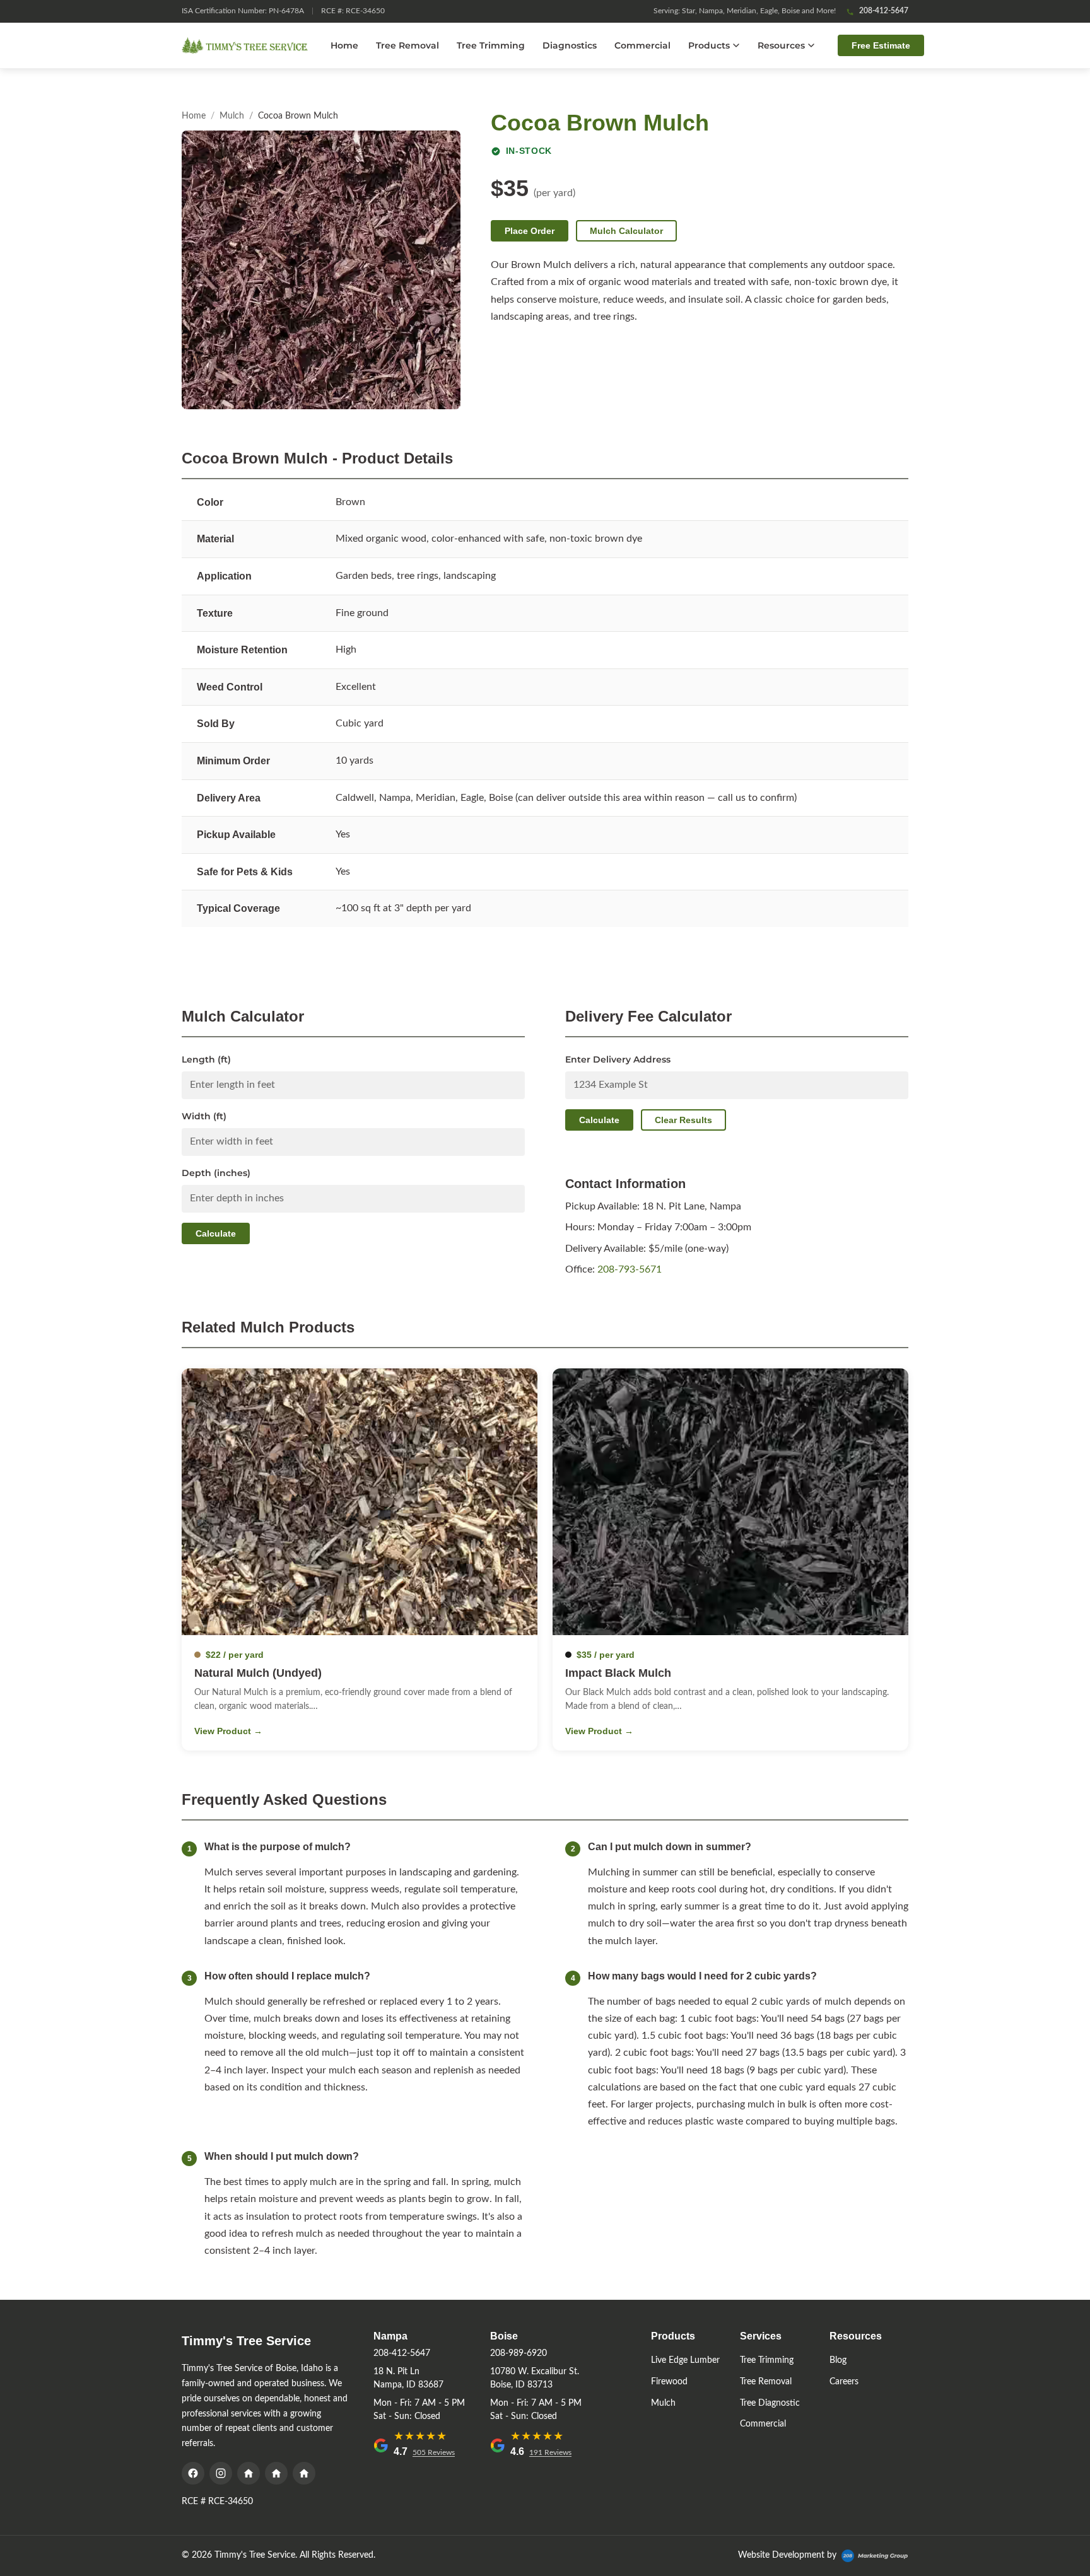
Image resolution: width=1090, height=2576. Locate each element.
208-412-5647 (884, 11)
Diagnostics (570, 45)
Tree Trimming (491, 45)
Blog (838, 2360)
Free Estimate (881, 45)
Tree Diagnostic (770, 2403)
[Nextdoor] (276, 2473)
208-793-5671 (630, 1269)
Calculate (216, 1233)
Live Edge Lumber (685, 2360)
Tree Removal (407, 45)
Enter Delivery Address (618, 1059)
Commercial (642, 45)
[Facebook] (193, 2473)
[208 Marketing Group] (875, 2556)
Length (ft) (206, 1059)
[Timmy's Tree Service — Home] (245, 45)
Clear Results (683, 1120)
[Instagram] (221, 2473)
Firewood (669, 2382)
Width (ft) (204, 1116)
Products (709, 45)
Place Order (530, 231)
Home (344, 45)
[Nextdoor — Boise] (304, 2473)
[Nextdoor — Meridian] (249, 2473)
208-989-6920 (519, 2353)
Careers (844, 2382)
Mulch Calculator (626, 231)
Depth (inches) (216, 1173)
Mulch (232, 116)
